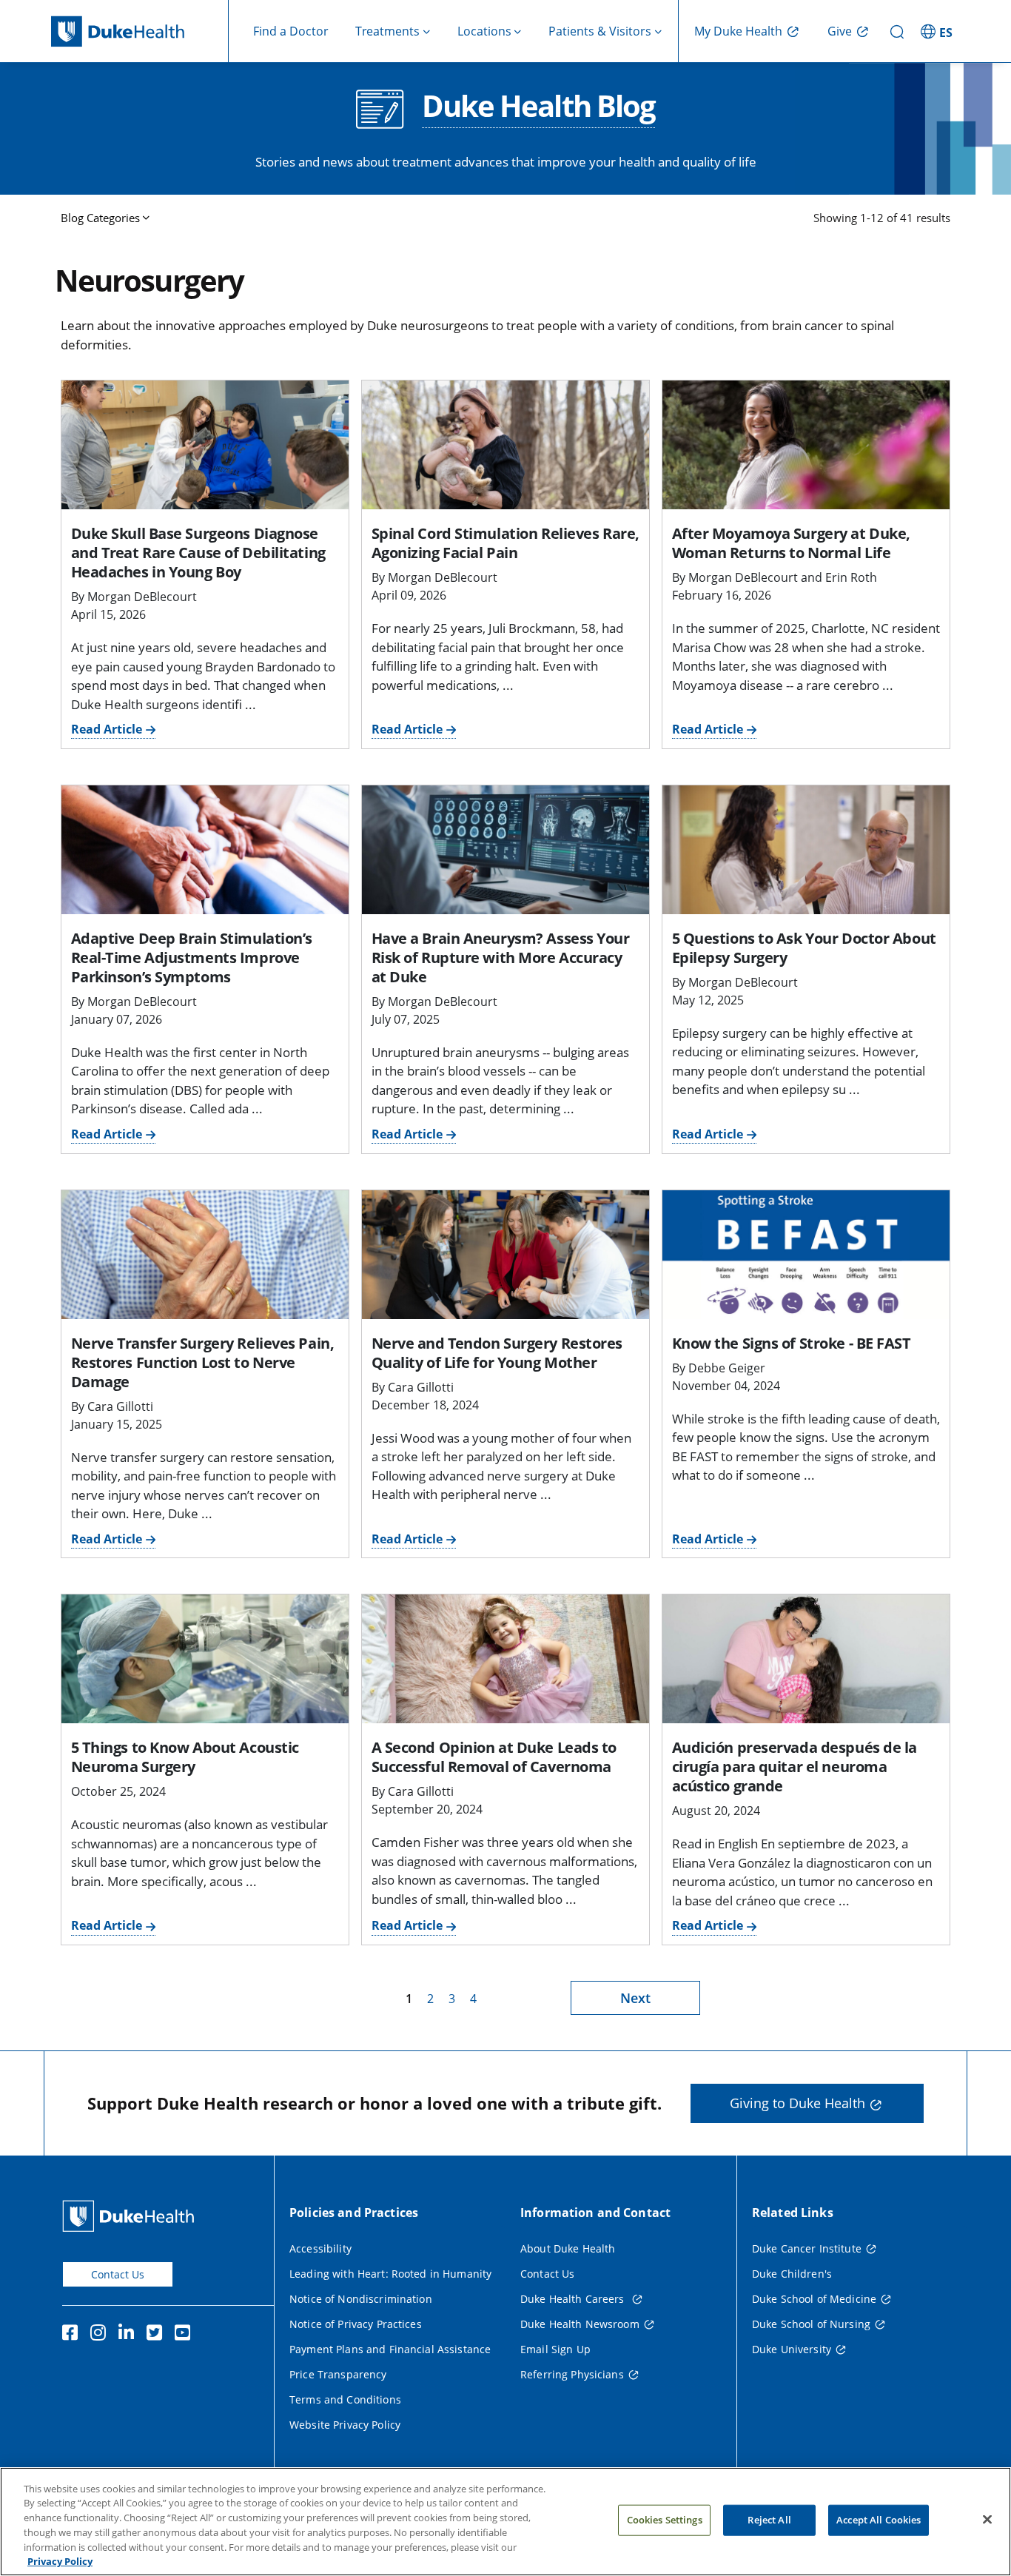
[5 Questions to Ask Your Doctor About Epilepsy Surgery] (806, 850)
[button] (938, 31)
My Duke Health (738, 31)
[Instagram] (101, 2335)
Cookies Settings (665, 2520)
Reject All (769, 2520)
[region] (505, 2522)
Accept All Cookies (879, 2520)
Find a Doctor (291, 31)
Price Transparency (338, 2374)
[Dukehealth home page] (140, 31)
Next (635, 1998)
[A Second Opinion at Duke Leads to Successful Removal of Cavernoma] (505, 1659)
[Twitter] (158, 2335)
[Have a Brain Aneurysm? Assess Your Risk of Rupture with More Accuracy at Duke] (505, 850)
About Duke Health (568, 2248)
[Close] (987, 2520)
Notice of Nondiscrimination (361, 2299)
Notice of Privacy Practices (356, 2324)
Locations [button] (484, 31)
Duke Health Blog (538, 107)
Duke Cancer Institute (807, 2248)
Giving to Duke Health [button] (797, 2103)
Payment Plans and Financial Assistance (390, 2349)
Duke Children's (792, 2274)
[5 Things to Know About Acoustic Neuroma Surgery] (205, 1659)
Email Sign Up (555, 2349)
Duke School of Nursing (811, 2324)
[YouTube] (186, 2335)
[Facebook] (73, 2335)
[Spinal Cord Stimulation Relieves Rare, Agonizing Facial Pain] (505, 445)
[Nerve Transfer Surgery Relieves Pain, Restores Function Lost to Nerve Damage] (205, 1255)
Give (840, 31)
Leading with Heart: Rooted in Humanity (390, 2274)
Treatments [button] (387, 31)
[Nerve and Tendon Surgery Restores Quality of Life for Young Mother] (505, 1255)
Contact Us (118, 2274)
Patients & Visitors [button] (600, 31)
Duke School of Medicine (814, 2299)
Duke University (792, 2349)
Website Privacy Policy (345, 2425)
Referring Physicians (572, 2374)
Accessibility (320, 2248)
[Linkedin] (130, 2335)
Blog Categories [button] (100, 218)
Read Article (107, 729)
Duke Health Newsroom (580, 2324)
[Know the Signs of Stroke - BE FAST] (806, 1255)
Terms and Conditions (345, 2399)
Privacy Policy (60, 2560)
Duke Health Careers (574, 2299)
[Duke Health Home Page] (131, 2216)
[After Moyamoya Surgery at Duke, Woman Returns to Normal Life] (806, 445)
